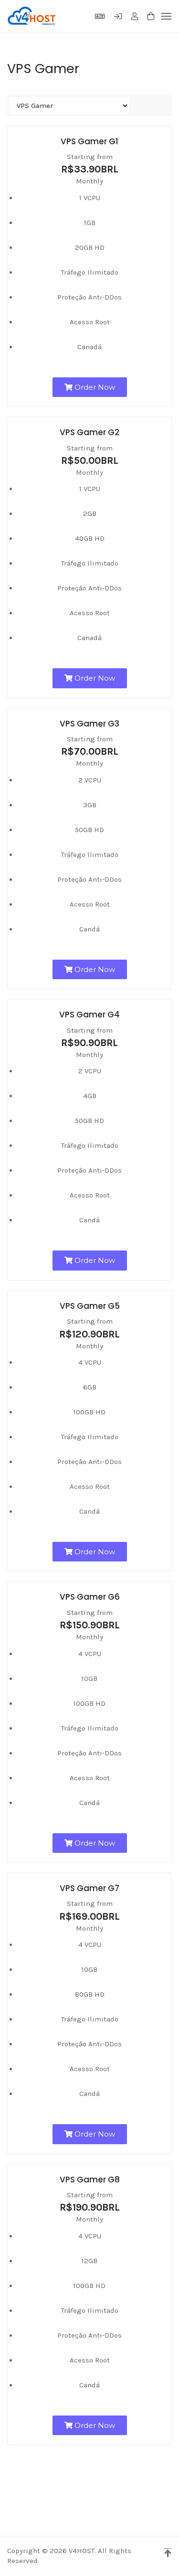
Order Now (94, 387)
